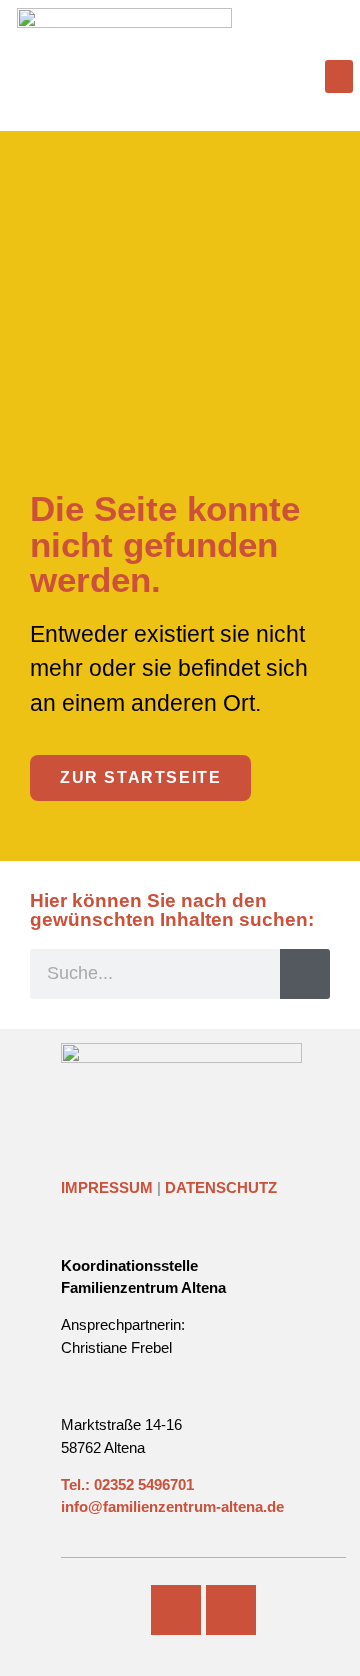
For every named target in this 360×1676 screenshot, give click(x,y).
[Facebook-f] (176, 1610)
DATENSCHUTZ (221, 1187)
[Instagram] (231, 1610)
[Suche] (305, 974)
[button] (339, 76)
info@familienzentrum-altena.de (172, 1506)
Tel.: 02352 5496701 (127, 1484)
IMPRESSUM (107, 1187)
